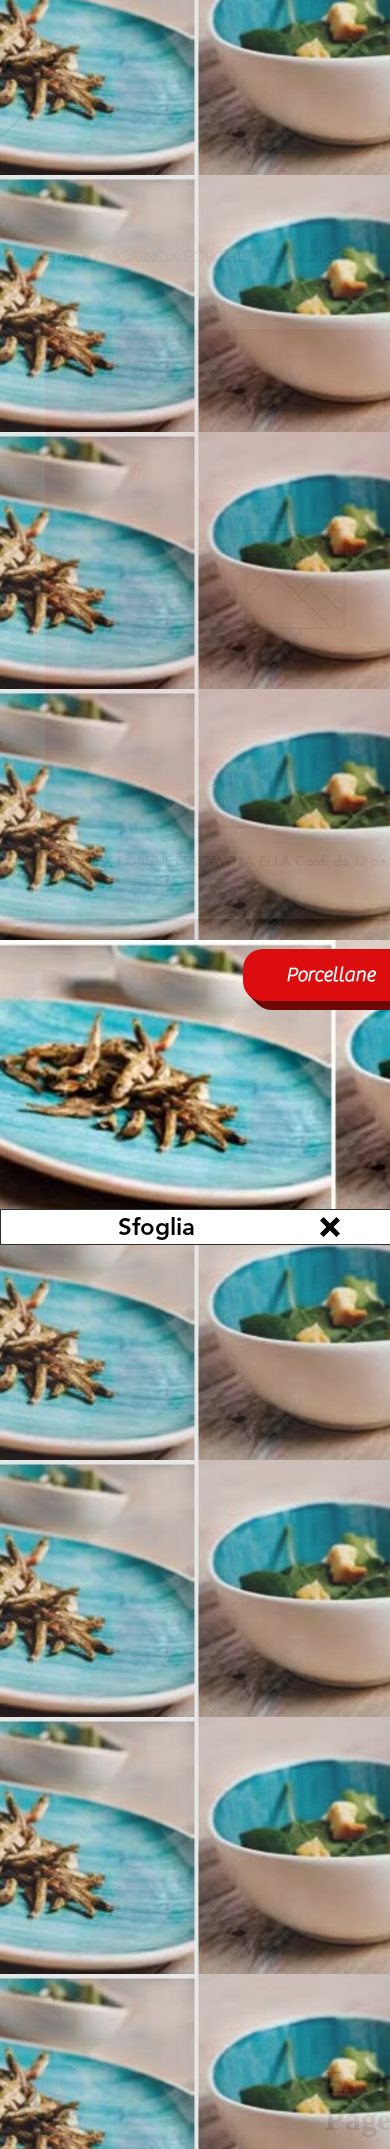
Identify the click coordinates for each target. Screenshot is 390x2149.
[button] (330, 1227)
